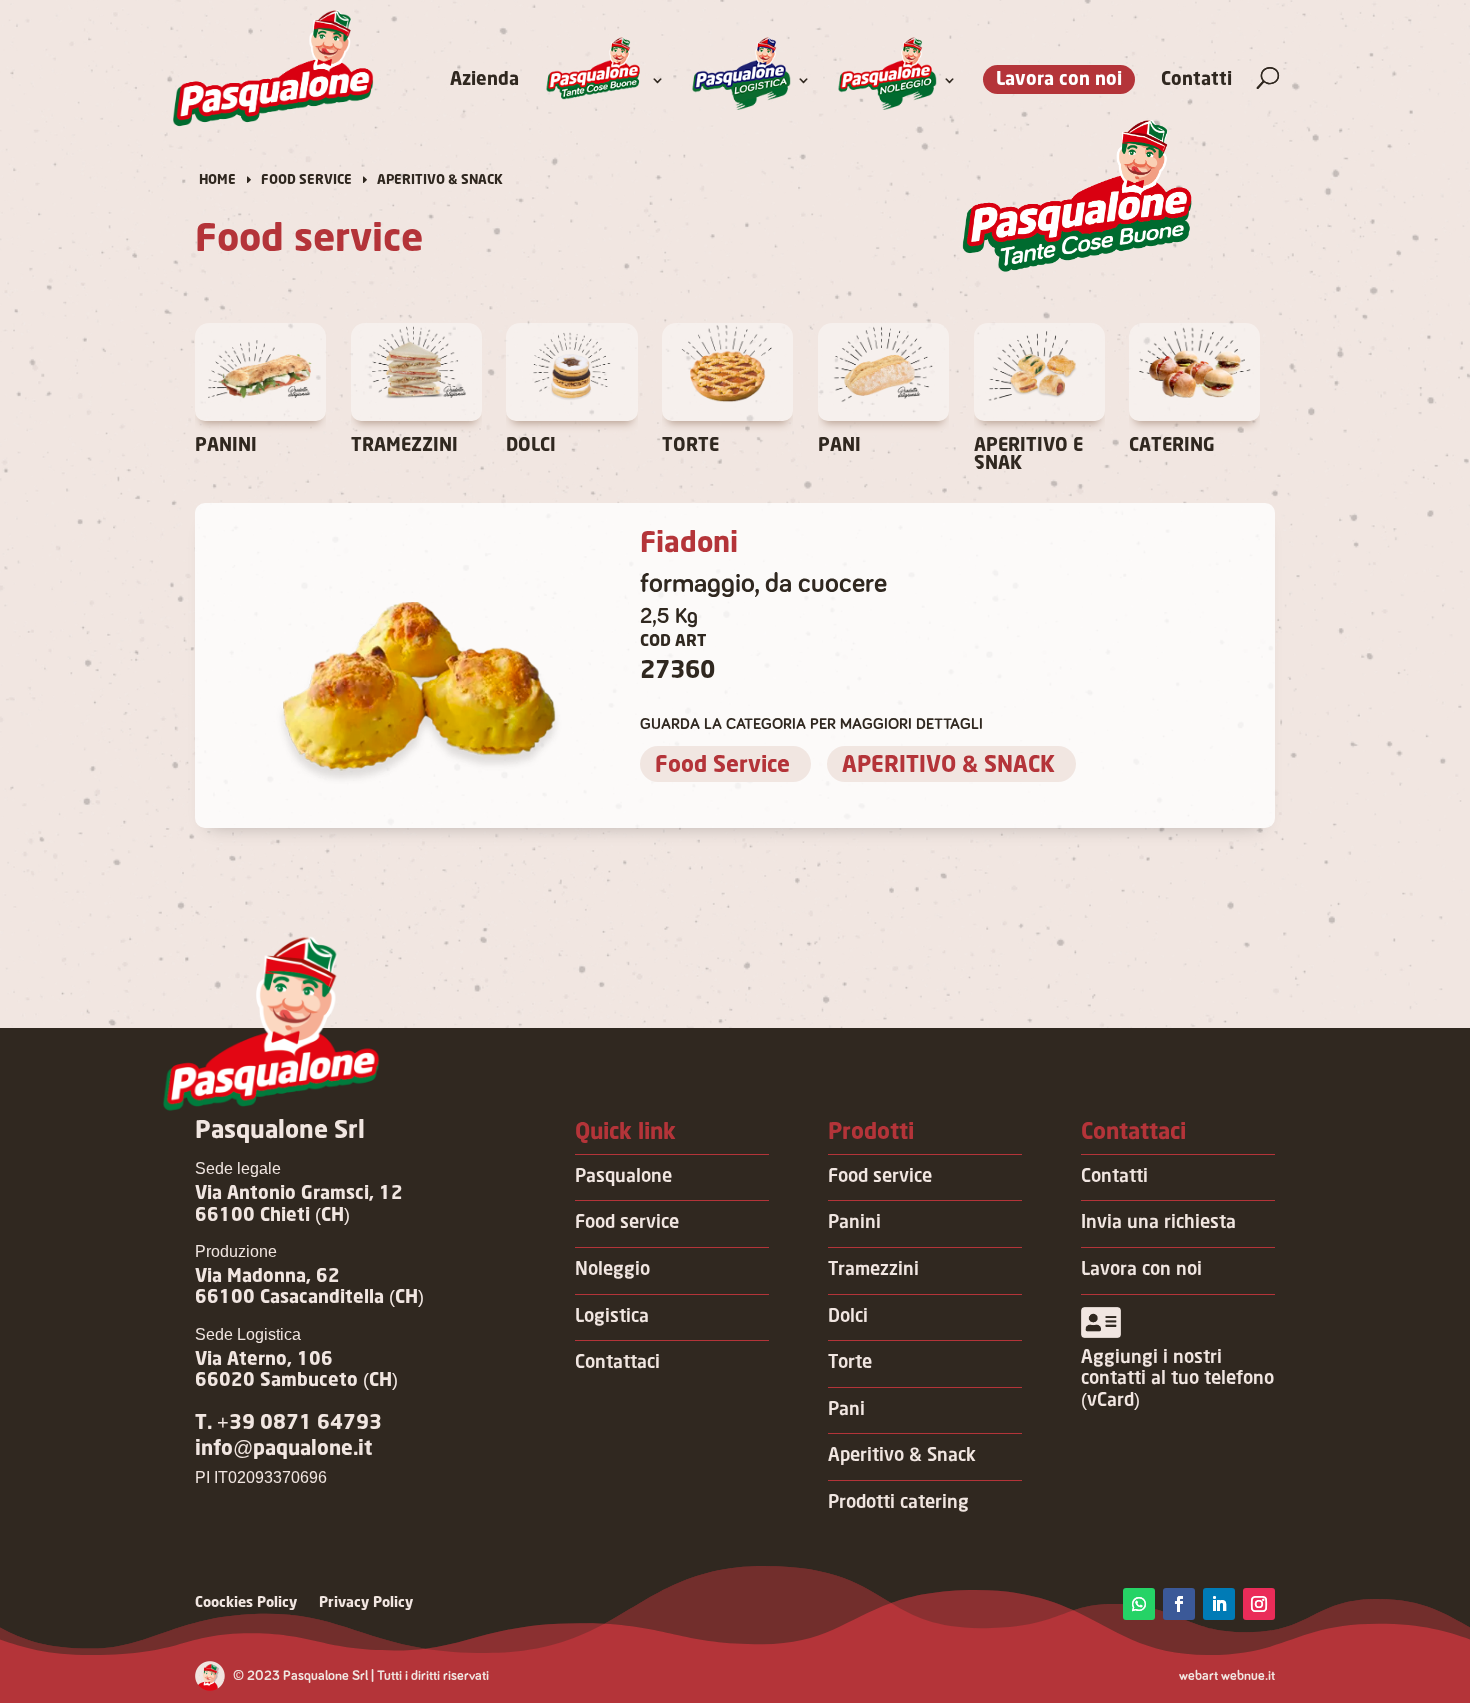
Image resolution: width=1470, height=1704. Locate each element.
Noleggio (612, 1270)
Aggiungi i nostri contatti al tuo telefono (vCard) (1177, 1379)
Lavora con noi (1059, 80)
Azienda (484, 81)
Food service (627, 1223)
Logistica (612, 1317)
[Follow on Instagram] (1259, 1604)
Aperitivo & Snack (902, 1456)
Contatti (1196, 81)
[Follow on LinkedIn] (1219, 1604)
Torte (850, 1363)
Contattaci (617, 1363)
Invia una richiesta (1158, 1223)
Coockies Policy (246, 1603)
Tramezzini (873, 1270)
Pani (846, 1410)
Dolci (848, 1317)
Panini (854, 1223)
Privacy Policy (366, 1603)
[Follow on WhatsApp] (1139, 1604)
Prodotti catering (898, 1503)
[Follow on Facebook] (1179, 1604)
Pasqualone (623, 1177)
